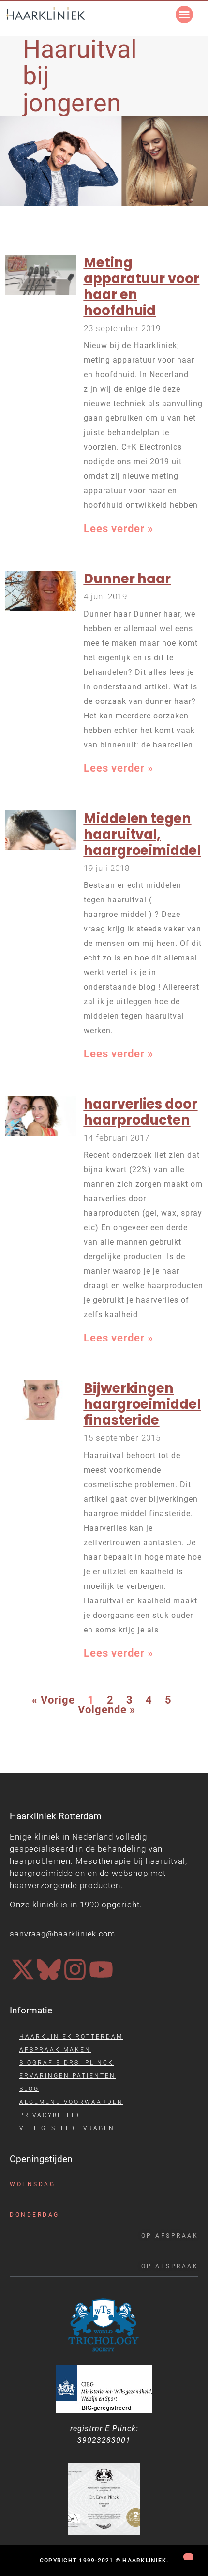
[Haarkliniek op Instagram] (75, 1969)
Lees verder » (119, 528)
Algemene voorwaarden (71, 2102)
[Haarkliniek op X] (23, 1969)
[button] (184, 15)
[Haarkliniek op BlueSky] (49, 1969)
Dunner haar (127, 579)
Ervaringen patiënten (67, 2076)
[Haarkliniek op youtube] (101, 1969)
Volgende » (107, 1710)
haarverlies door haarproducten (141, 1112)
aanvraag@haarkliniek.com (62, 1934)
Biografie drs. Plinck (67, 2063)
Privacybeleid (50, 2115)
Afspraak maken (55, 2050)
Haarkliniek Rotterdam (71, 2037)
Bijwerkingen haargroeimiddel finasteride (142, 1404)
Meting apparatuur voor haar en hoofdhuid (142, 287)
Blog (29, 2089)
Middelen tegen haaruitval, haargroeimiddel (142, 834)
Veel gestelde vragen (67, 2128)
